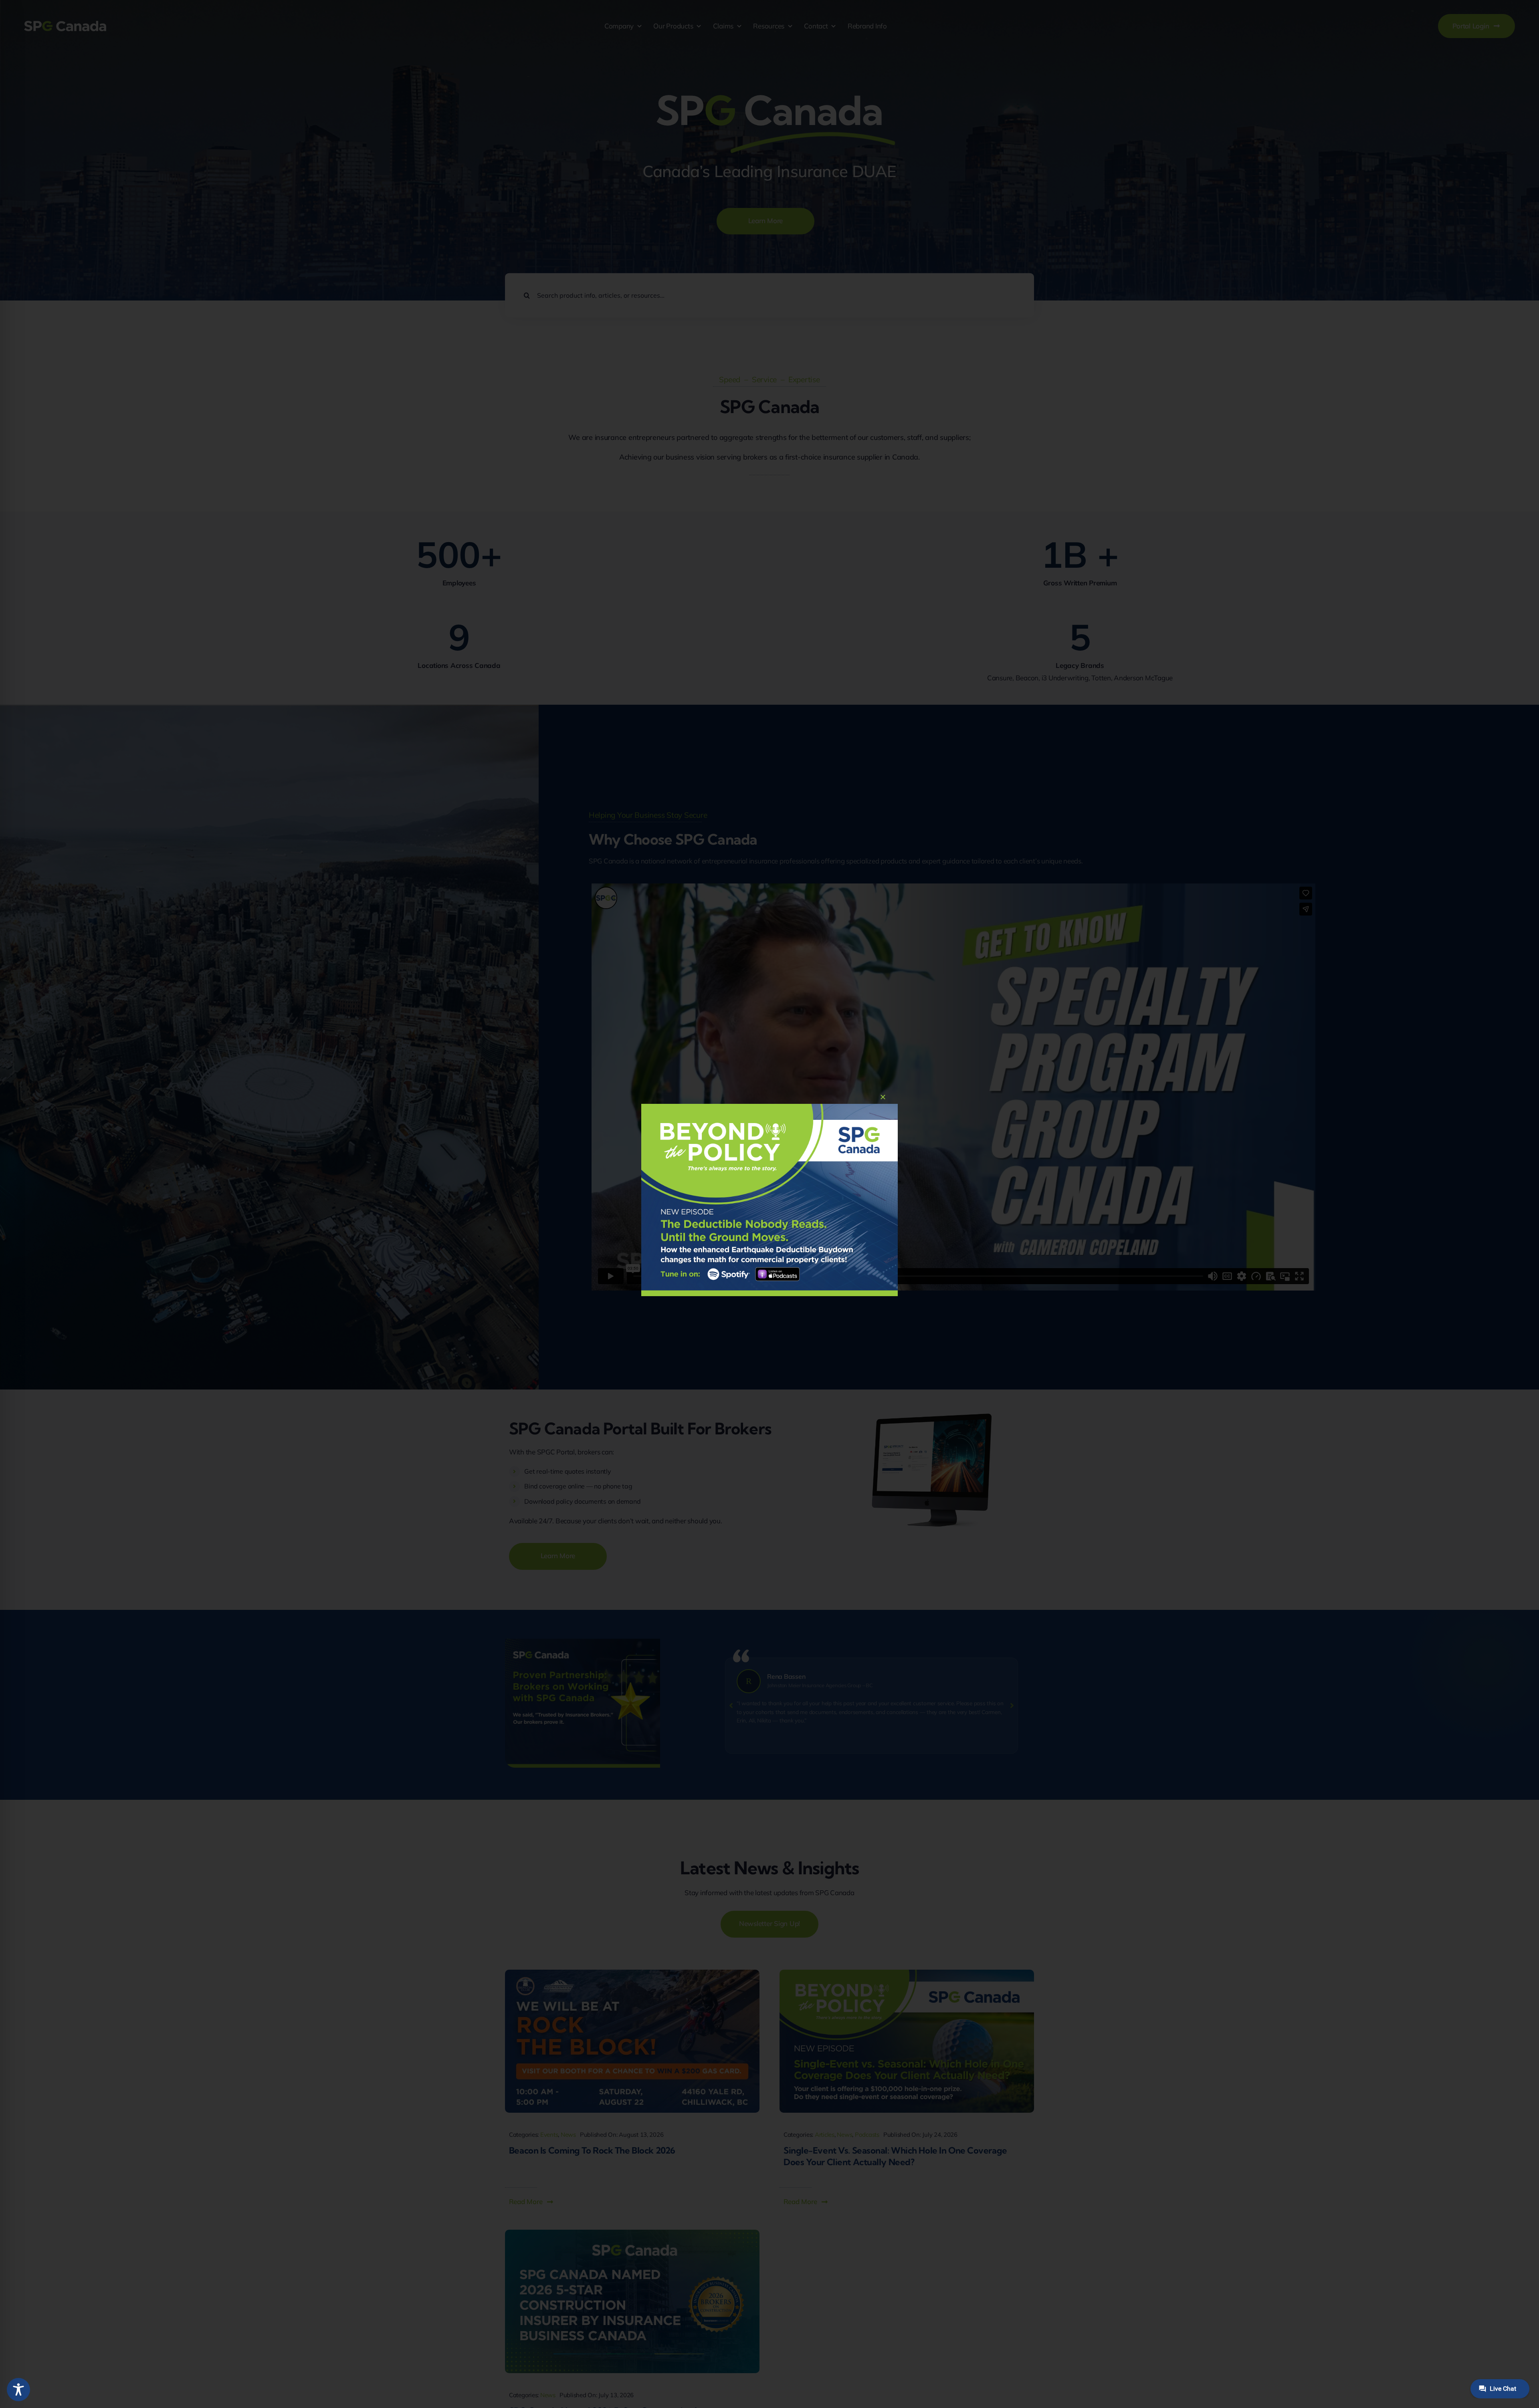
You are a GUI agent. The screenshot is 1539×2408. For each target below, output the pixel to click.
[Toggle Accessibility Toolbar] (18, 2390)
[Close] (883, 1097)
